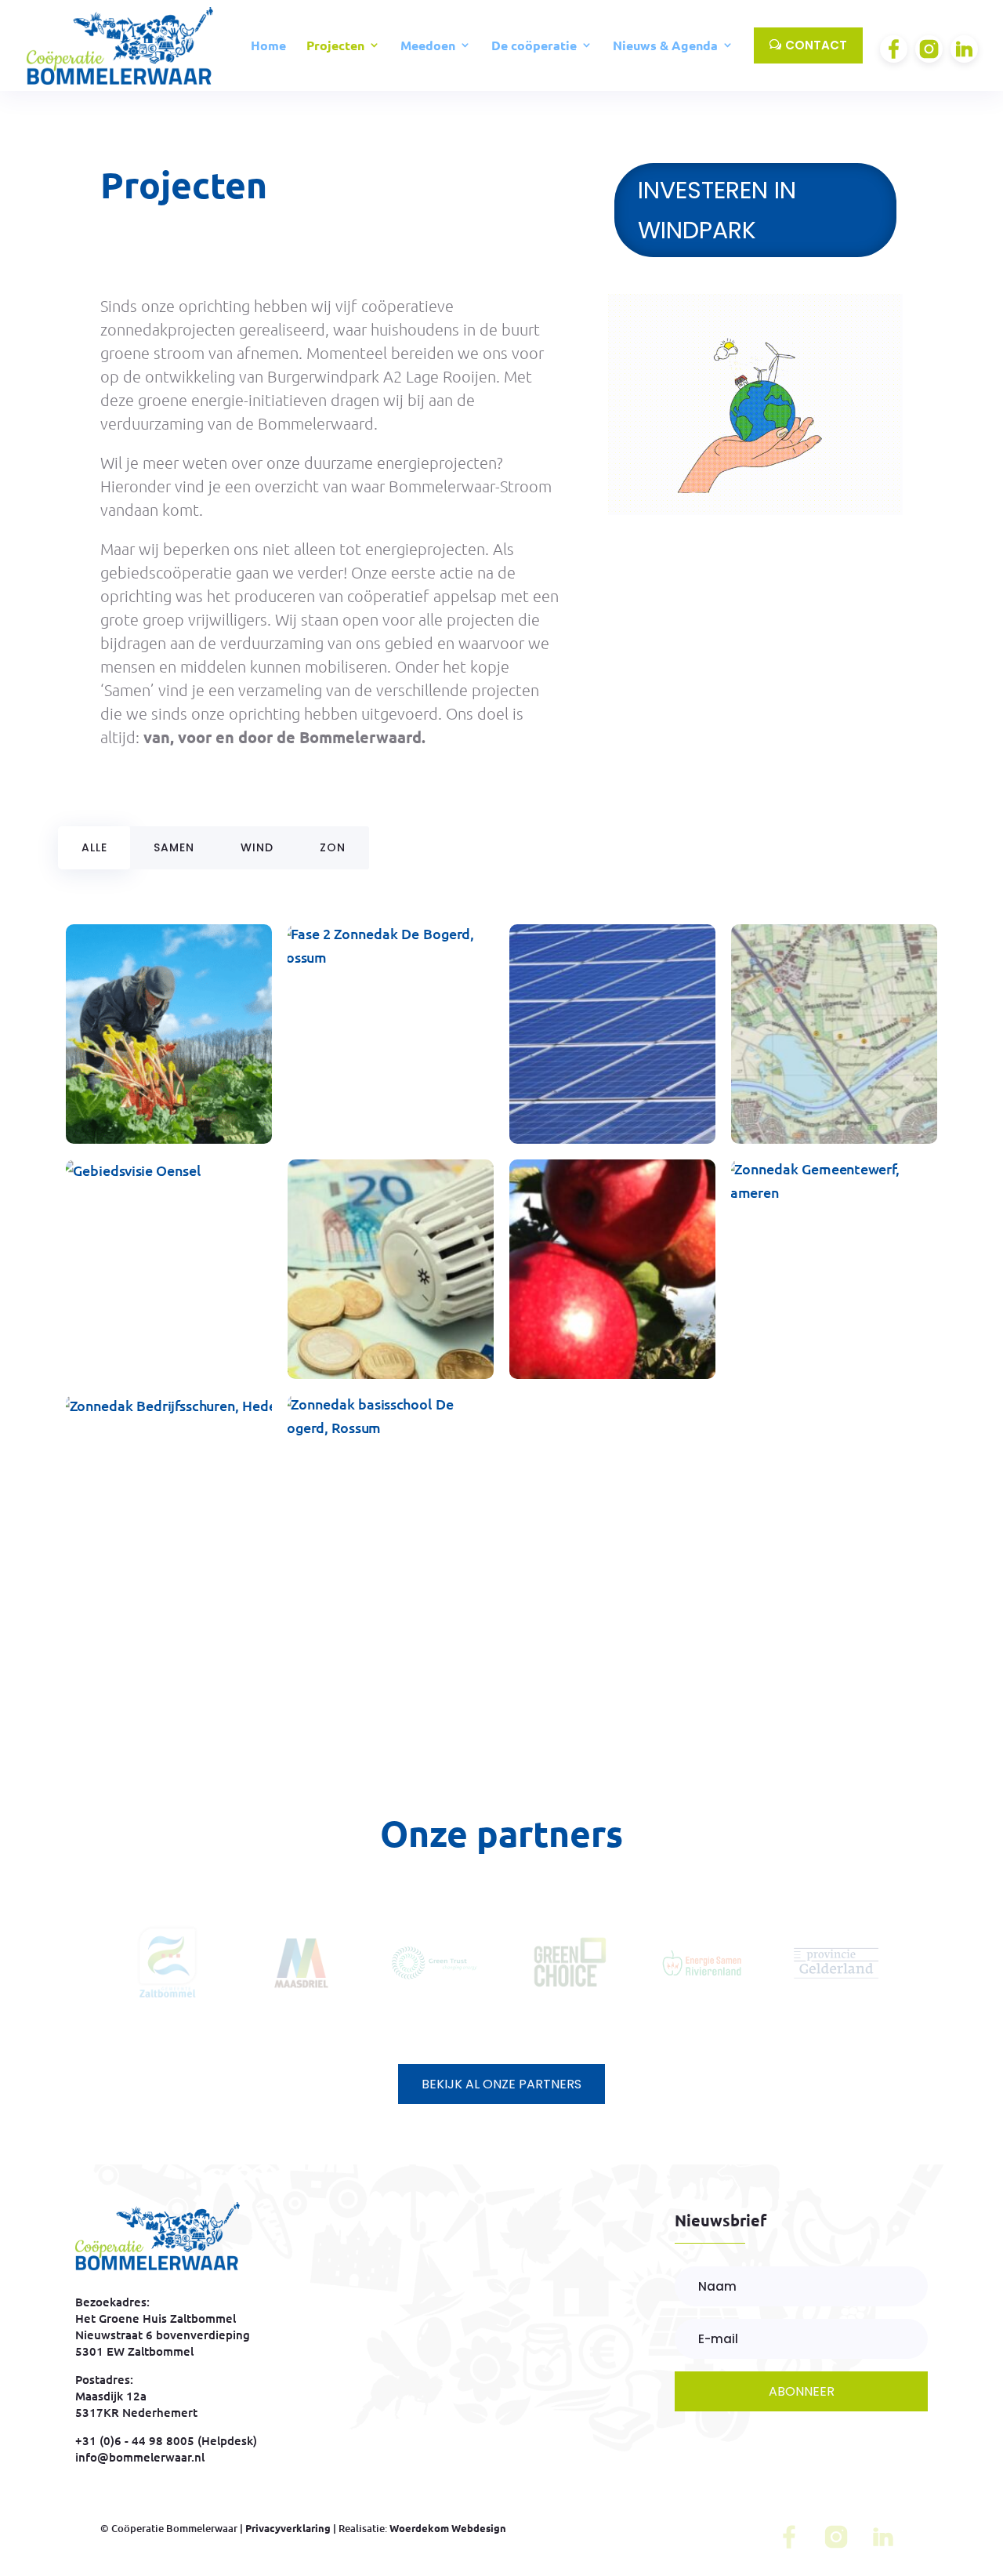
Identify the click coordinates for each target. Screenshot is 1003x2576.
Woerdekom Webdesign (448, 2528)
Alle (94, 847)
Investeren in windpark (717, 210)
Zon (333, 847)
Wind (257, 847)
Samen (174, 847)
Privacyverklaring (288, 2528)
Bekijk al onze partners (501, 2084)
